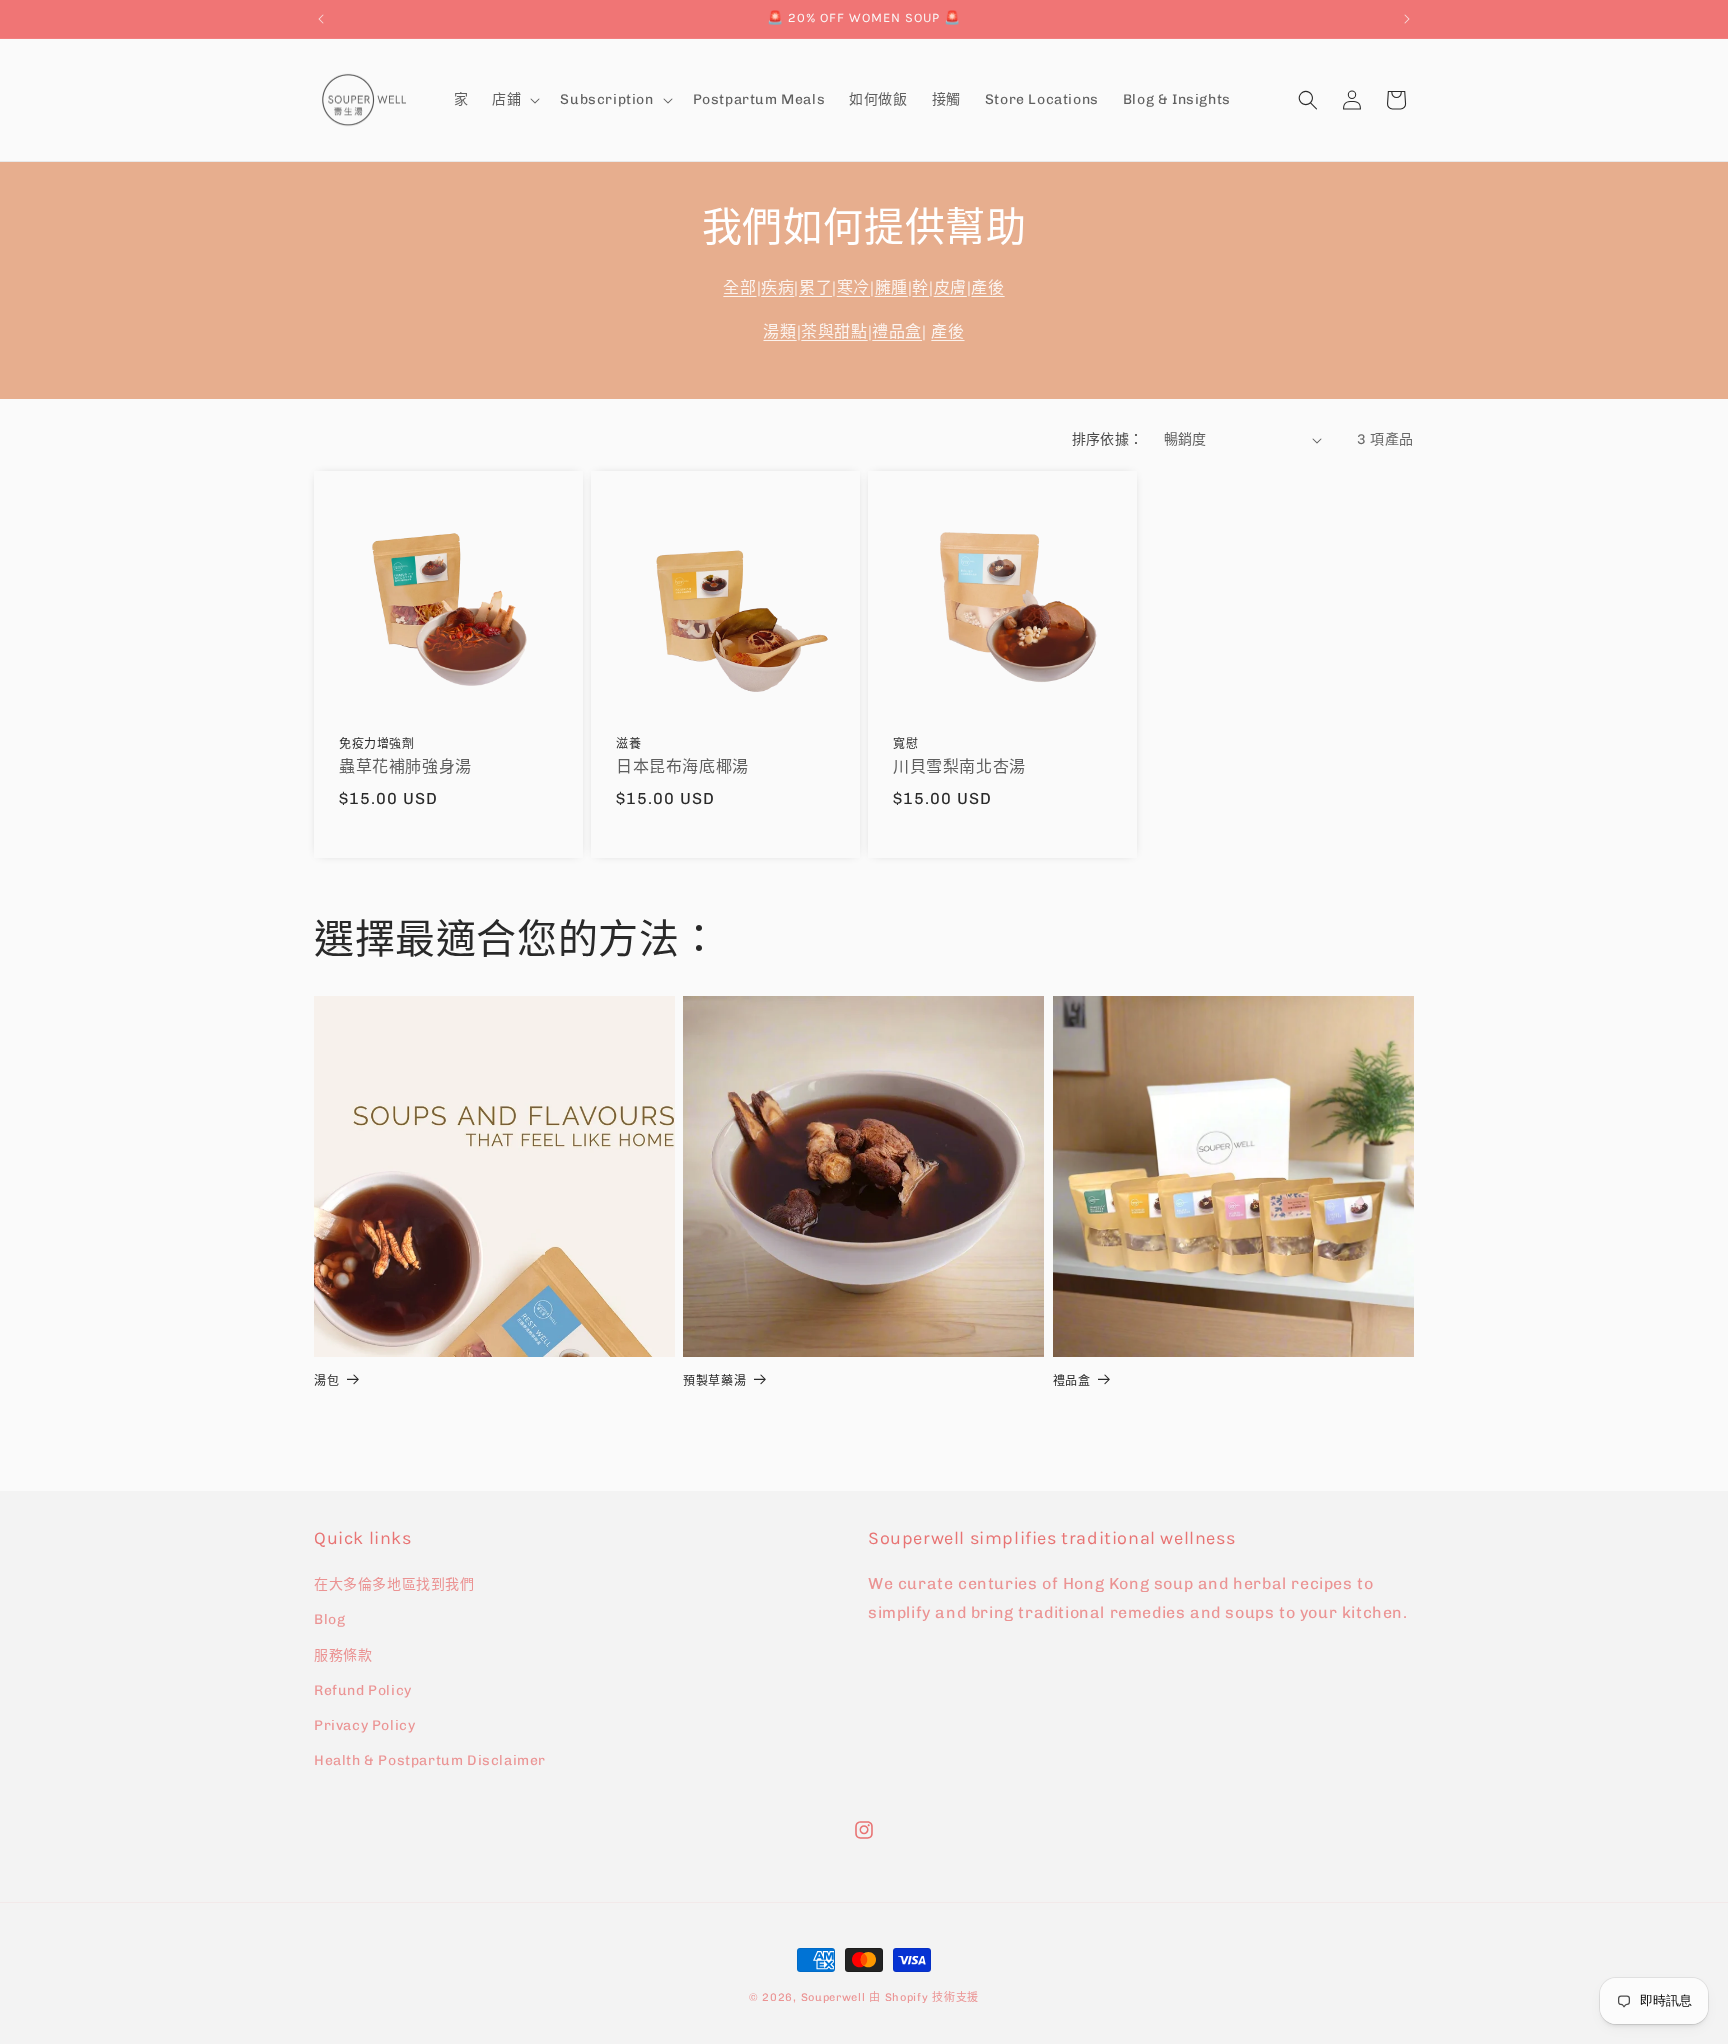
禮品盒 (897, 331)
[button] (514, 100)
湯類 (779, 331)
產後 (987, 287)
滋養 (628, 744)
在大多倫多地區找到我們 (394, 1584)
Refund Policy (363, 1690)
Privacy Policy (364, 1725)
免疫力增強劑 (377, 744)
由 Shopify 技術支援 (924, 1997)
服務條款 (343, 1655)
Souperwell (833, 1997)
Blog (329, 1619)
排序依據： (1108, 439)
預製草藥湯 (714, 1381)
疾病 (777, 287)
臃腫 (891, 287)
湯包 (326, 1381)
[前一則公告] (321, 19)
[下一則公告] (1407, 19)
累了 (815, 287)
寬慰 (905, 744)
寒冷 (853, 287)
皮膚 (950, 287)
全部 (739, 287)
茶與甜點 (834, 331)
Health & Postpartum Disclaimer (430, 1760)
